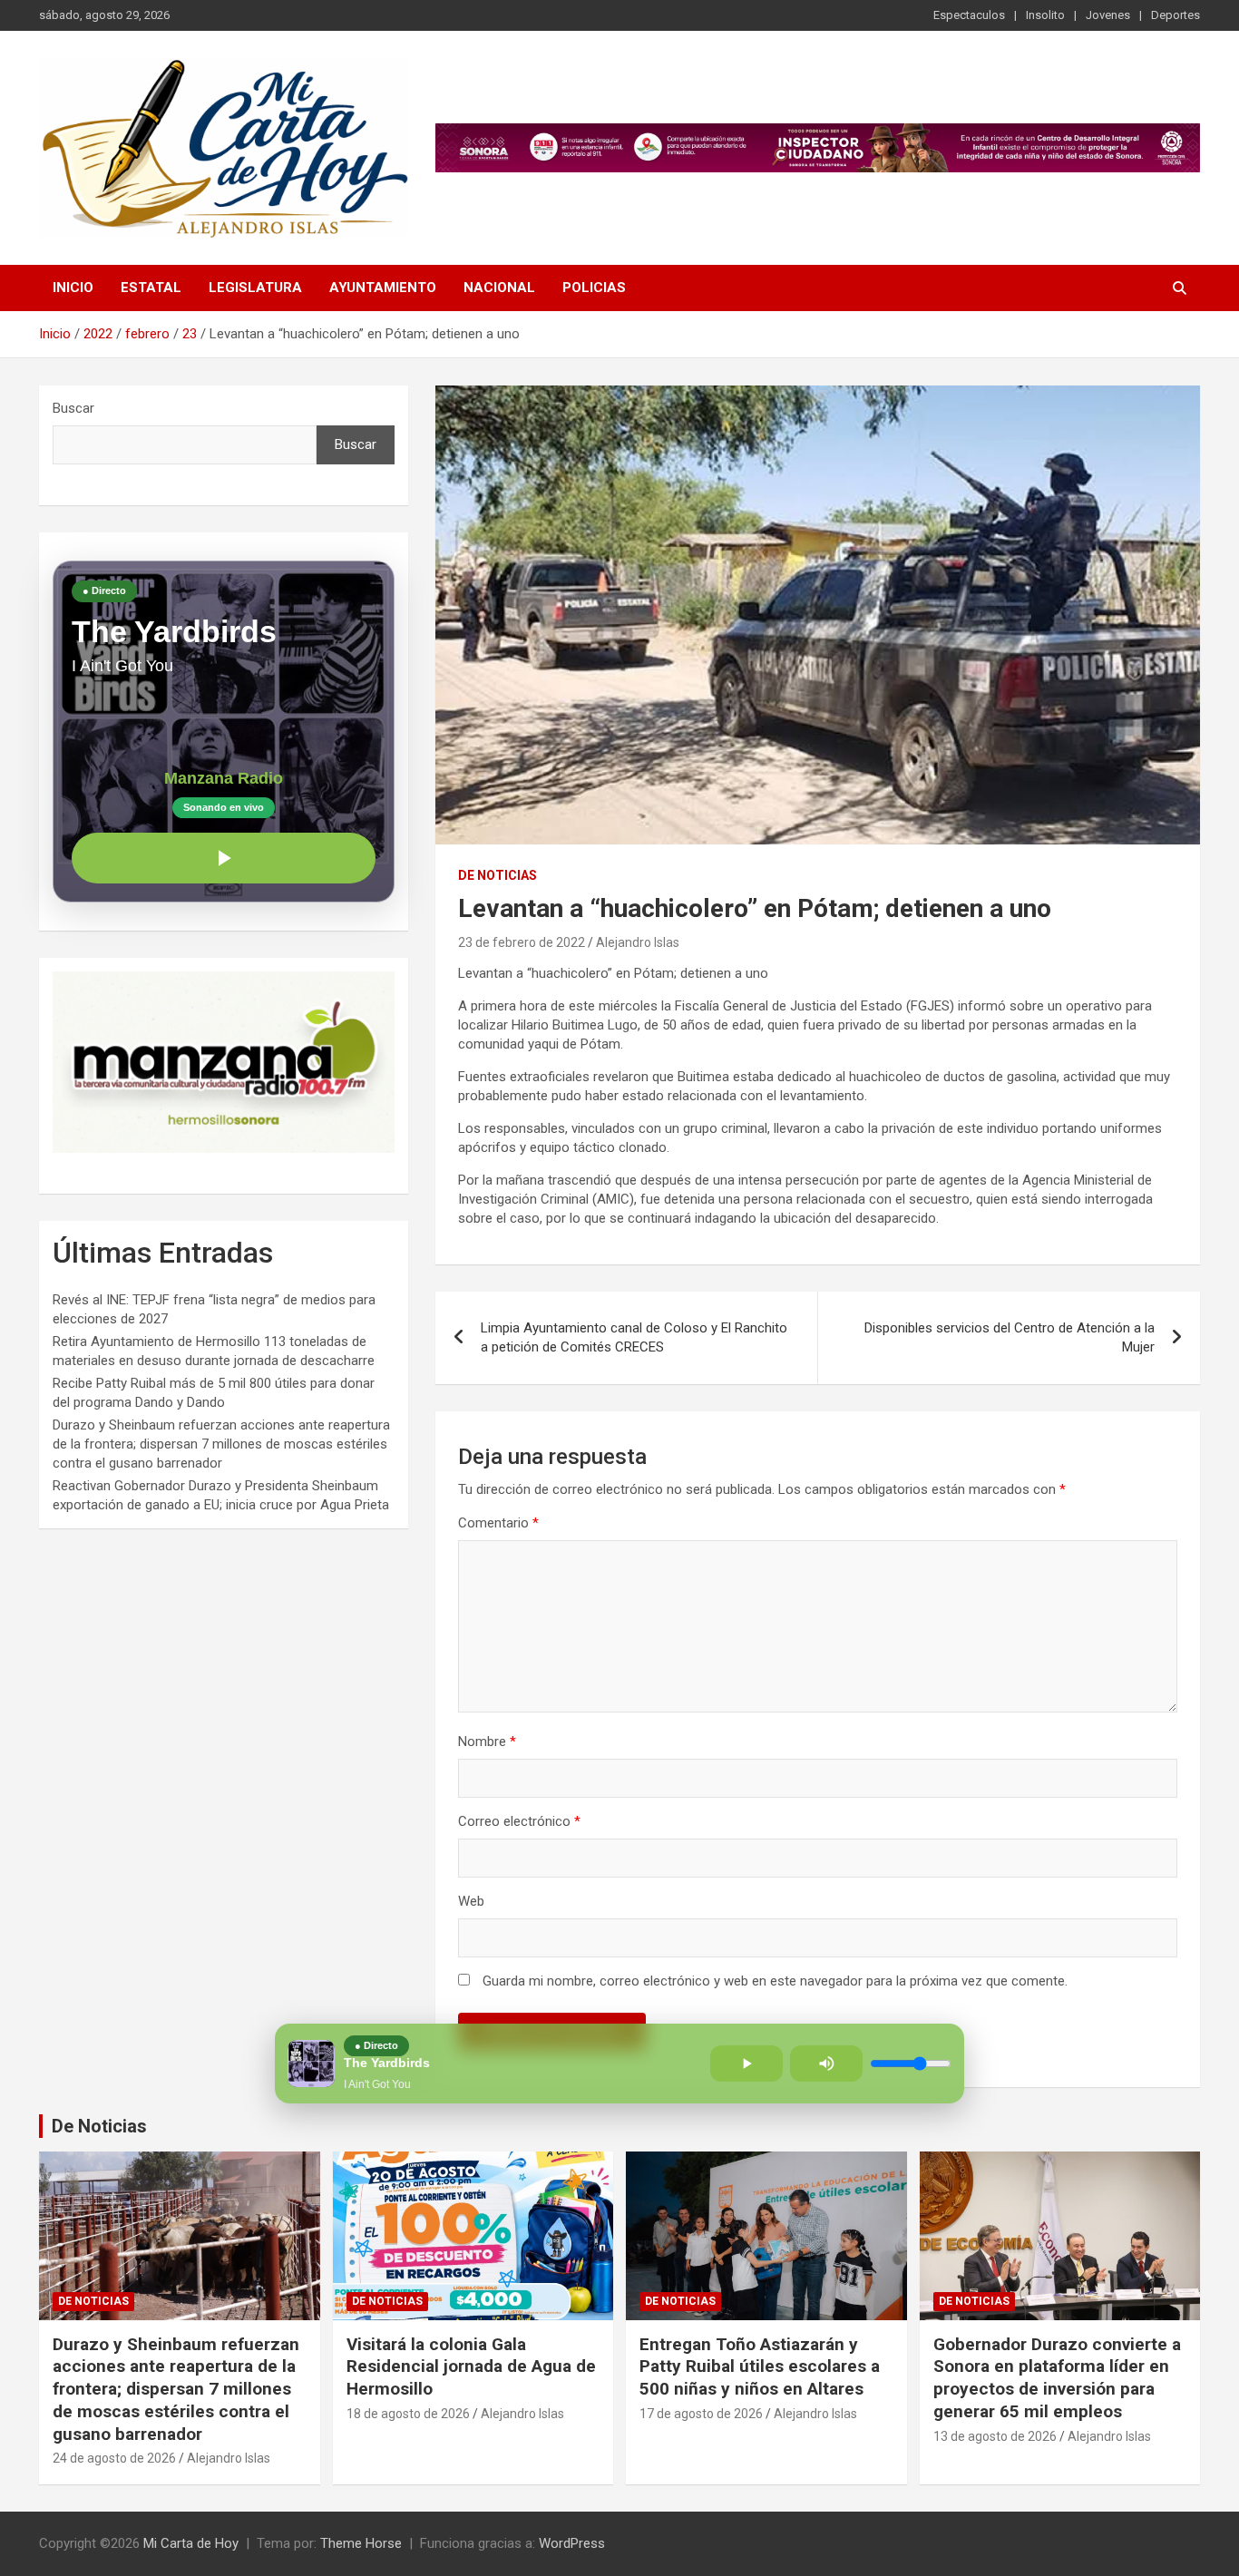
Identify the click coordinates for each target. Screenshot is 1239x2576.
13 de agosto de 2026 (995, 2436)
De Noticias (99, 2126)
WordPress (572, 2543)
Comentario (498, 1523)
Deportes (1176, 15)
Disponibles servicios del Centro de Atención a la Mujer (1010, 1337)
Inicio (73, 288)
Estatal (151, 288)
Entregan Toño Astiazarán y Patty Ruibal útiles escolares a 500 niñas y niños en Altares (760, 2366)
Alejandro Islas (638, 942)
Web (471, 1901)
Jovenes (1108, 15)
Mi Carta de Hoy (191, 2543)
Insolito (1045, 15)
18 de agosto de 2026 (408, 2414)
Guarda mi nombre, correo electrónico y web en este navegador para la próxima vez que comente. (775, 1981)
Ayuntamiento (383, 288)
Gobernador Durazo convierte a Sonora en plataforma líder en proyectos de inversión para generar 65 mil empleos (1057, 2378)
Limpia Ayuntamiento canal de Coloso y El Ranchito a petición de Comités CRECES (634, 1337)
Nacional (499, 288)
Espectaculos (969, 15)
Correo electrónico (519, 1821)
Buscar (73, 408)
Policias (594, 288)
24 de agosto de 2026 (114, 2458)
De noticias (498, 875)
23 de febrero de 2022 (522, 942)
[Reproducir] (224, 858)
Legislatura (255, 288)
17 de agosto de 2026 (701, 2414)
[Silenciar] (826, 2064)
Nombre (487, 1742)
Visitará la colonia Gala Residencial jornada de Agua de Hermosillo (471, 2366)
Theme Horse (361, 2543)
